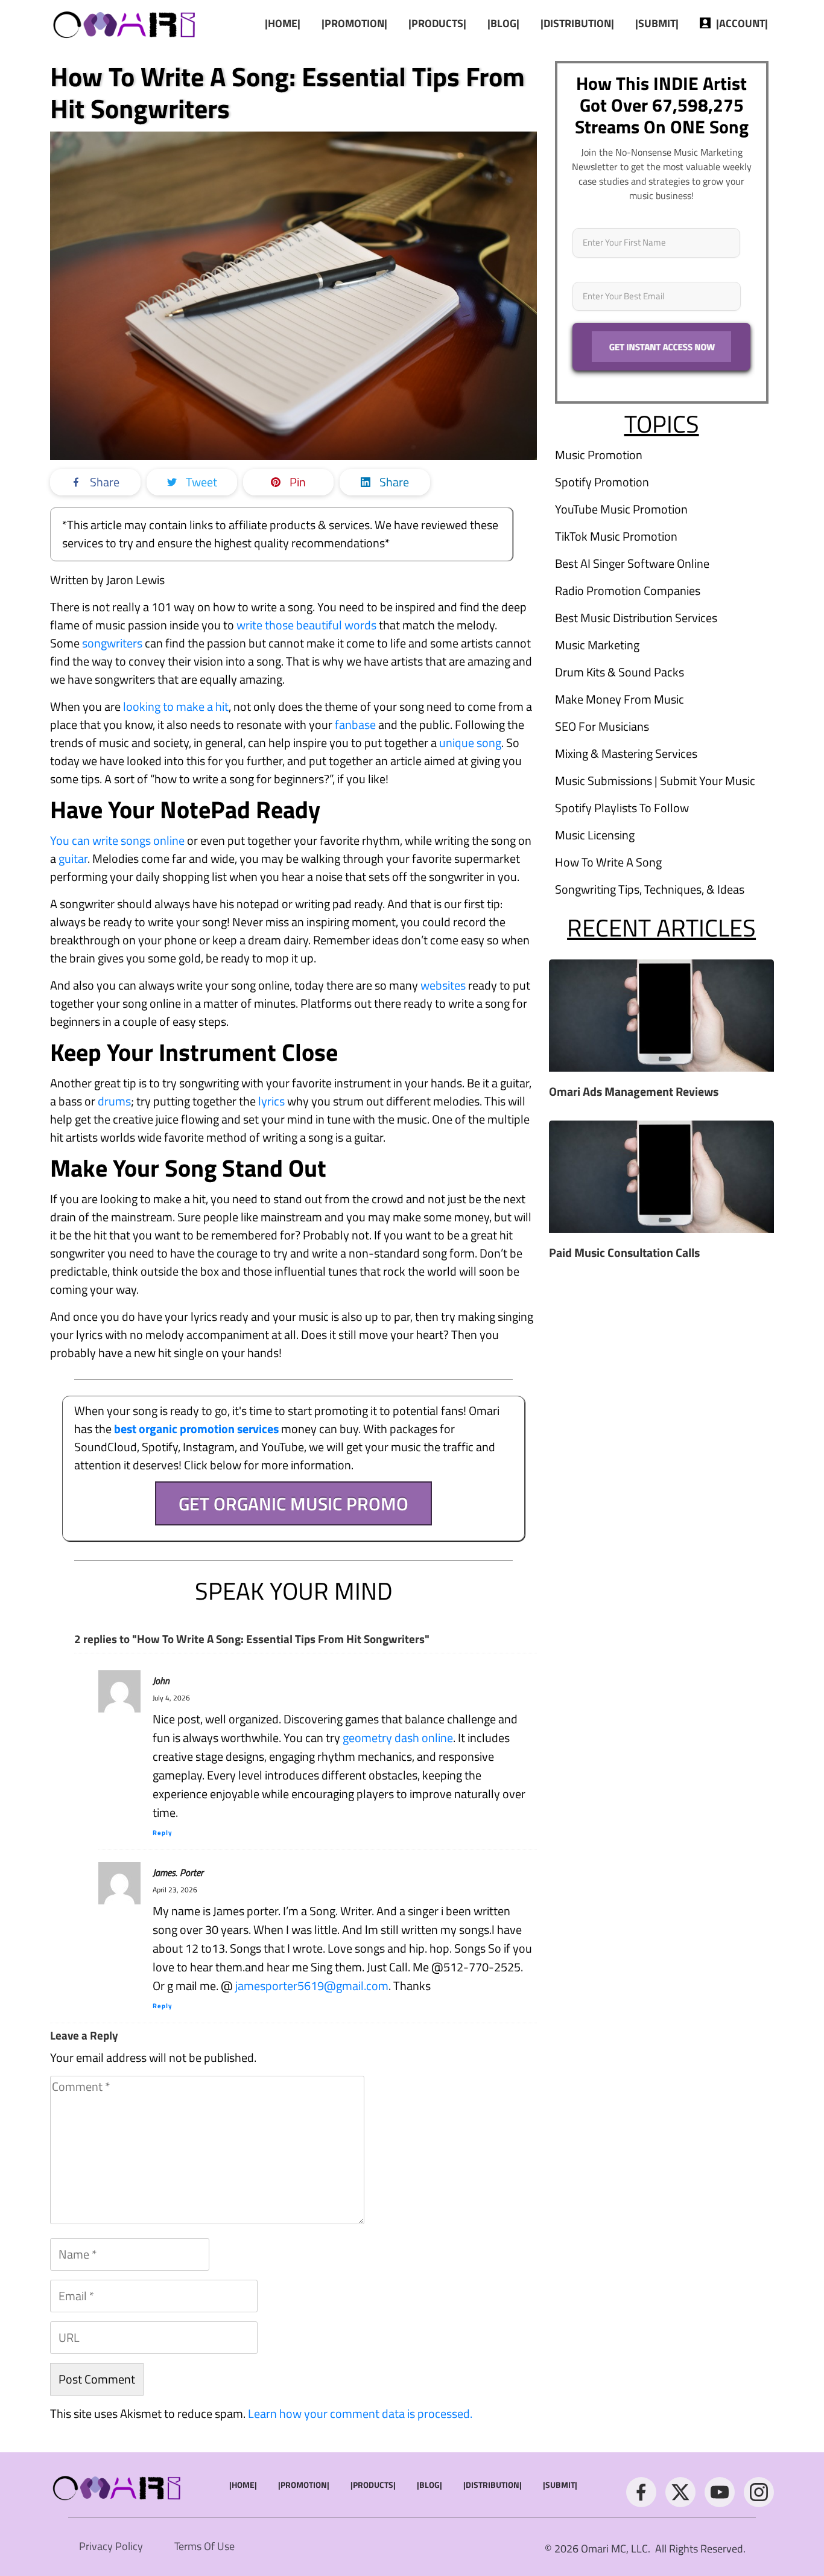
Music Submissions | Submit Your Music (655, 781)
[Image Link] (125, 23)
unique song (470, 743)
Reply (163, 1833)
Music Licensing (595, 835)
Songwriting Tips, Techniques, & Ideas (650, 889)
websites (443, 985)
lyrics (271, 1101)
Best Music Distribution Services (636, 618)
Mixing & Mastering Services (626, 753)
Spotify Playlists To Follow (622, 808)
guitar (73, 858)
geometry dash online (398, 1738)
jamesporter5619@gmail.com (312, 1986)
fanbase (355, 724)
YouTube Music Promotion (621, 509)
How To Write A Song (608, 862)
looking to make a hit (176, 706)
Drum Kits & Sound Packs (620, 672)
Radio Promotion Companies (628, 590)
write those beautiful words (306, 625)
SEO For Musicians (602, 726)
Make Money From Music (620, 699)
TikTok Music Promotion (616, 536)
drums (114, 1101)
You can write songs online (117, 840)
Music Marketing (597, 645)
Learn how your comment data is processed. (360, 2413)
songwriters (112, 643)
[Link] (641, 2492)
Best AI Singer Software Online (632, 563)
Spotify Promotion (602, 482)
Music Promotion (599, 455)
